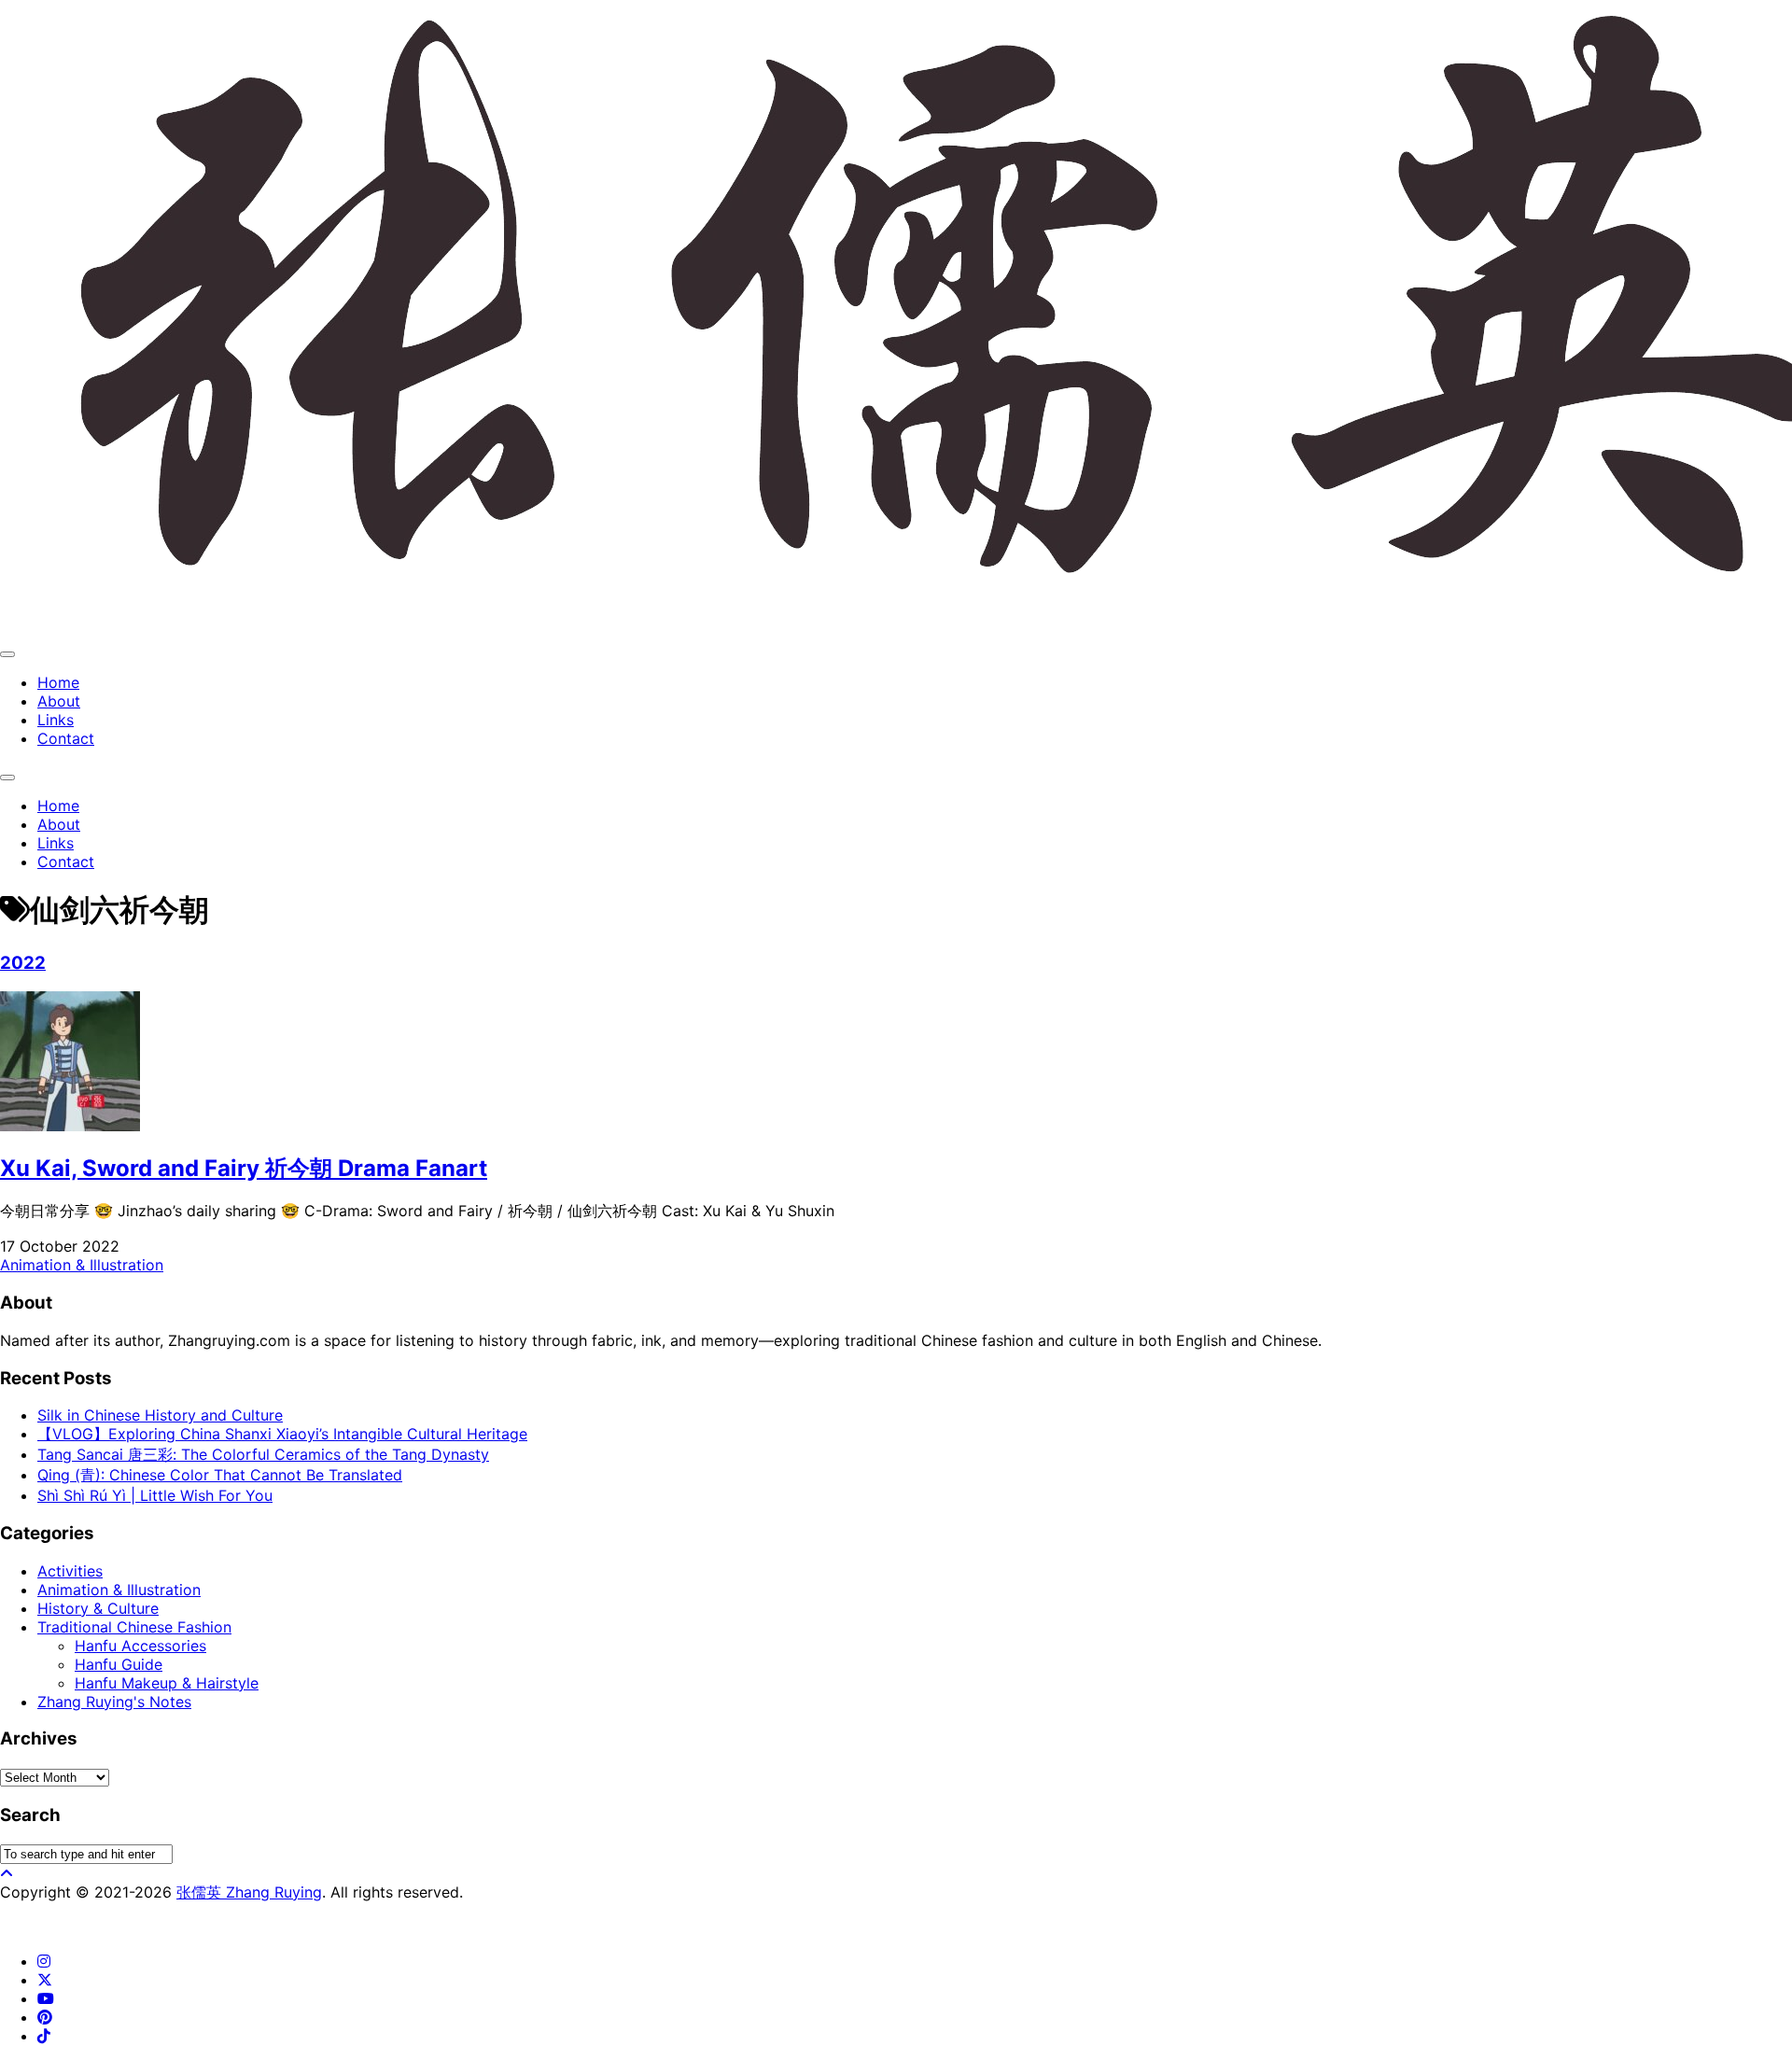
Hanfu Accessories (140, 1646)
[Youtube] (46, 1998)
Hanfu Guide (119, 1664)
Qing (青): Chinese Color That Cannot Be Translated (220, 1475)
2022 (23, 963)
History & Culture (98, 1608)
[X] (45, 1980)
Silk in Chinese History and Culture (160, 1415)
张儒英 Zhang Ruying (249, 1892)
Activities (70, 1571)
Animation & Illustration (82, 1265)
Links (56, 720)
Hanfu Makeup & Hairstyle (167, 1683)
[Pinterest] (45, 2017)
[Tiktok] (44, 2036)
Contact (66, 738)
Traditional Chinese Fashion (134, 1627)
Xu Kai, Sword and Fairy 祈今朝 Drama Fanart (244, 1168)
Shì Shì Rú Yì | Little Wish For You (155, 1495)
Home (58, 682)
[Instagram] (44, 1961)
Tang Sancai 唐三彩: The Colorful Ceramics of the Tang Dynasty (263, 1454)
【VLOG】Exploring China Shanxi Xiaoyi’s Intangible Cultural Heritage (282, 1434)
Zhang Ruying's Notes (114, 1702)
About (59, 701)
